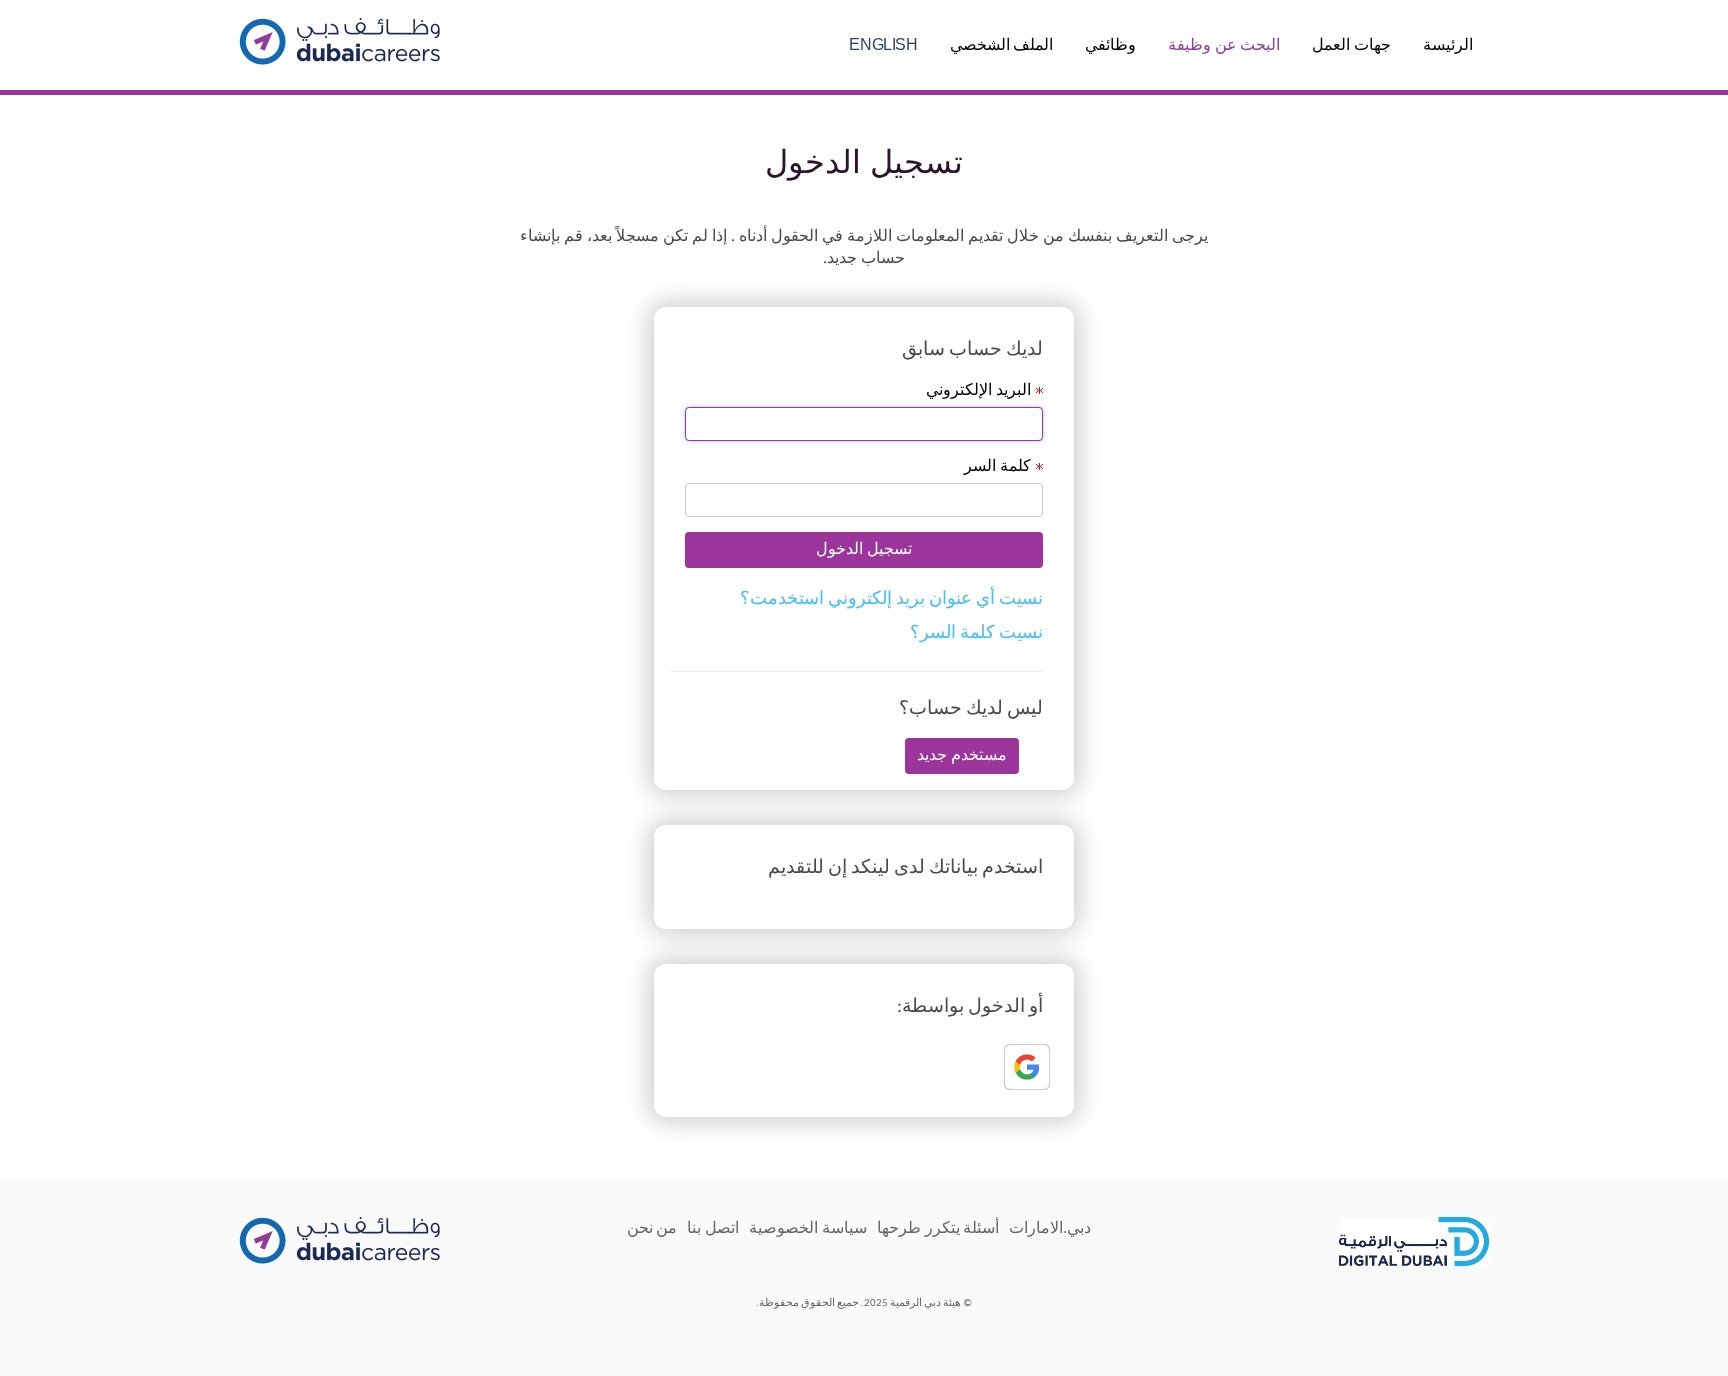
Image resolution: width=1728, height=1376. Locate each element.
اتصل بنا (713, 1227)
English (883, 44)
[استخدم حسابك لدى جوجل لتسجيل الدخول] (1030, 1070)
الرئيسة (1448, 44)
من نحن (652, 1227)
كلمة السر (858, 441)
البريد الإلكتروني (858, 389)
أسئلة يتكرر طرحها (938, 1227)
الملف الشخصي (1002, 44)
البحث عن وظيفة (1224, 44)
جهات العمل (1351, 44)
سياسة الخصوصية (808, 1227)
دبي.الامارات (1050, 1227)
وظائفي (1110, 44)
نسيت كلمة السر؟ (976, 633)
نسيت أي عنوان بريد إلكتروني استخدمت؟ (891, 599)
